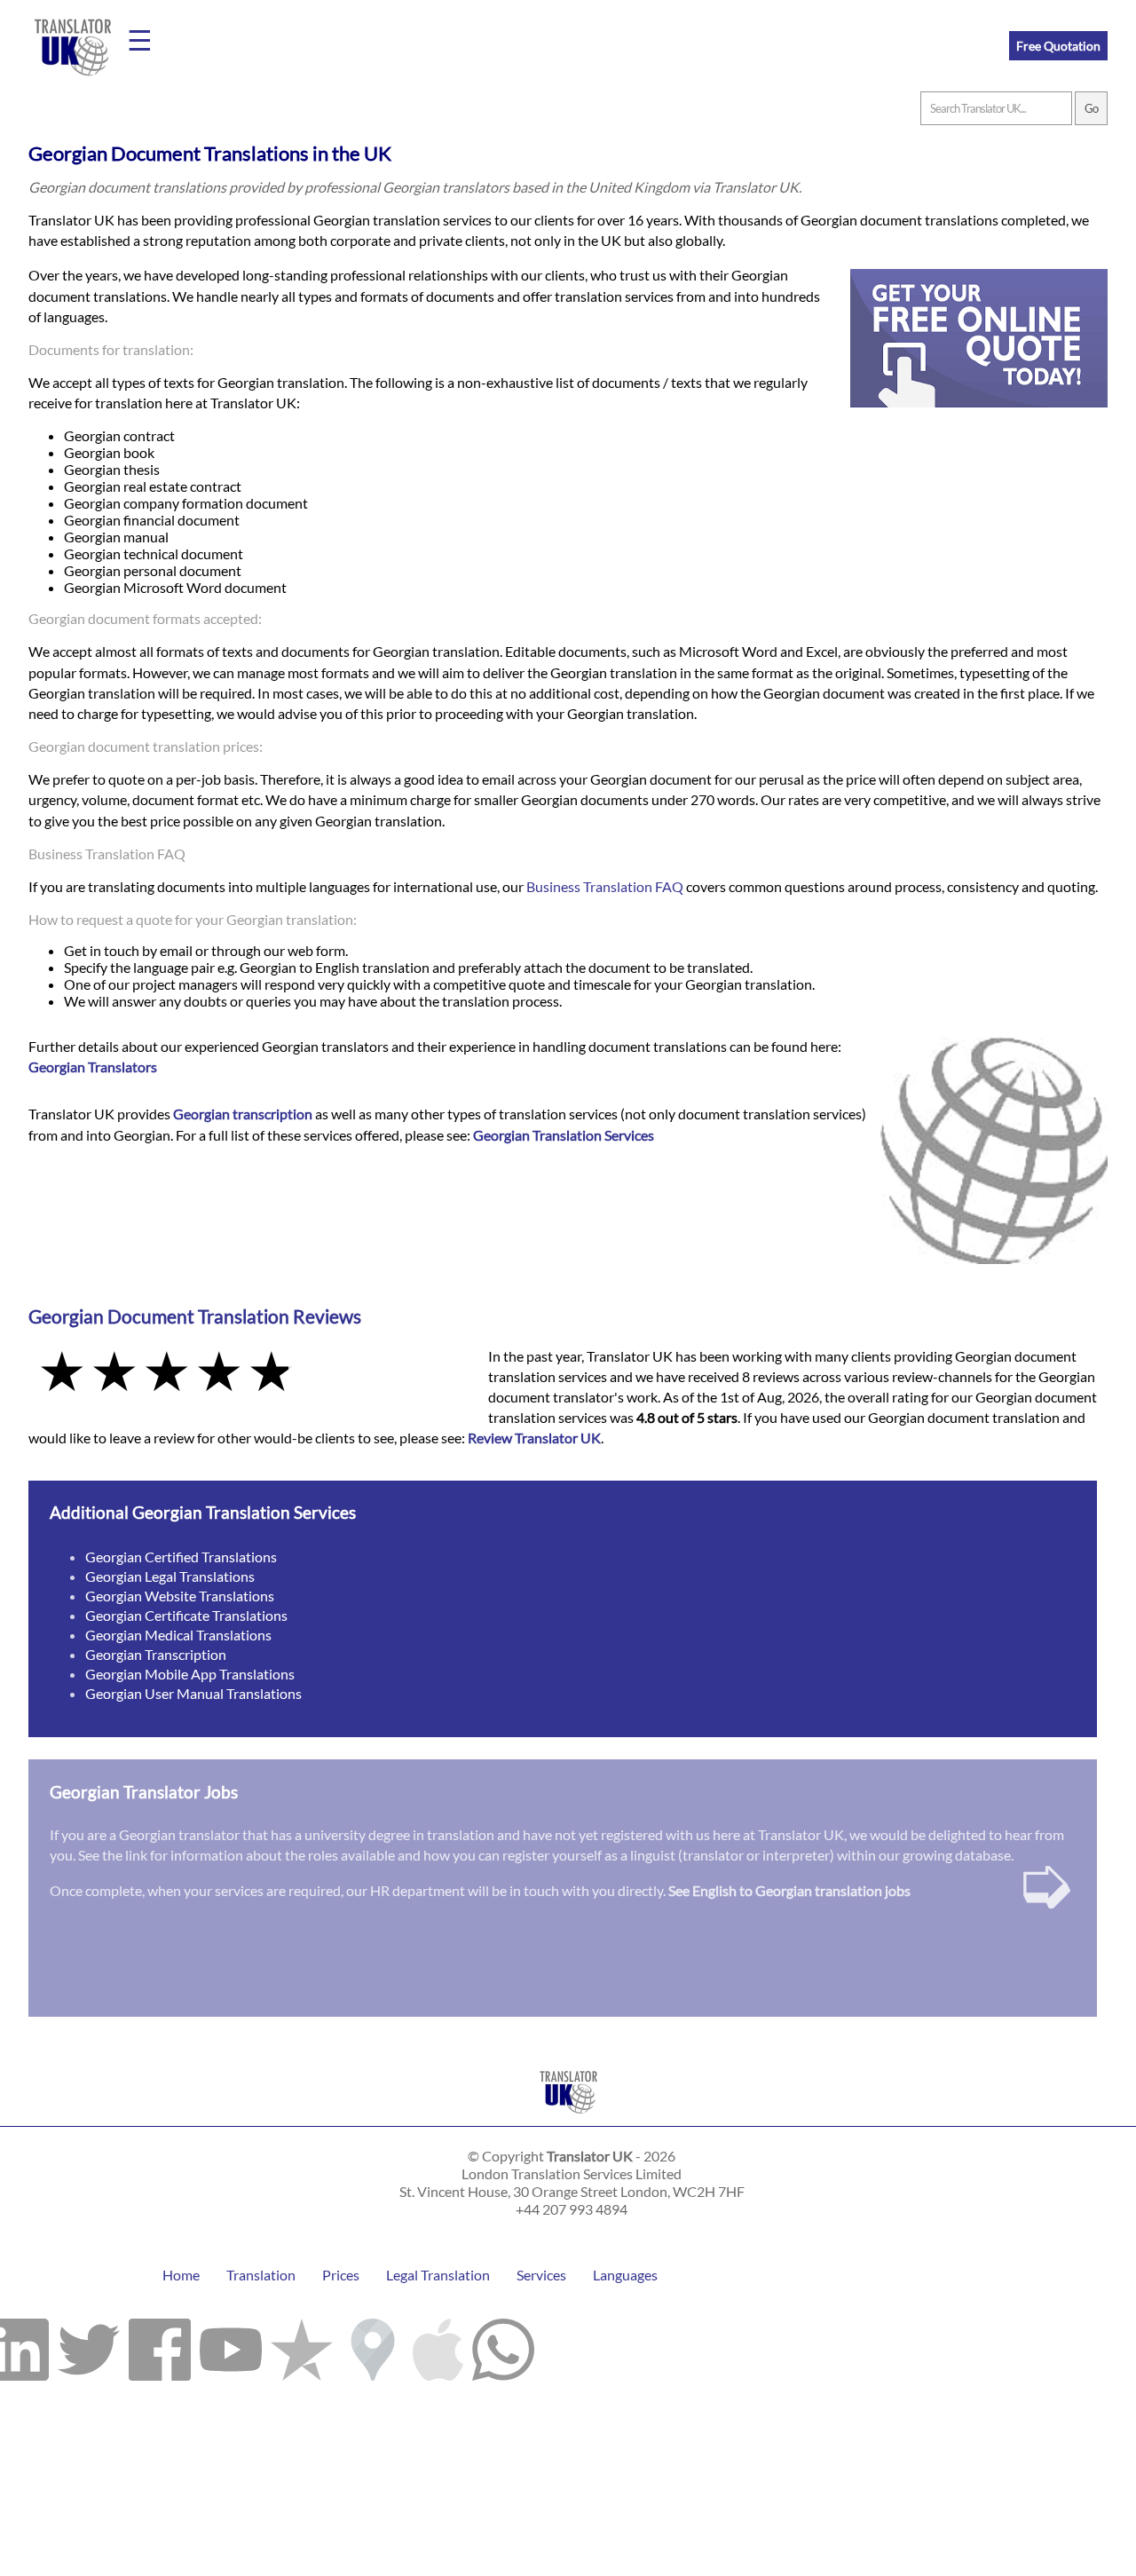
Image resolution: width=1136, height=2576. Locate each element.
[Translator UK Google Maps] (373, 2345)
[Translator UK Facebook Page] (160, 2345)
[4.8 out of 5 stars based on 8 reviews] (246, 1373)
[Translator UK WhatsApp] (503, 2345)
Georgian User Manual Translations (193, 1693)
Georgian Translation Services (564, 1135)
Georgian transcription (243, 1114)
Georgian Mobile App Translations (190, 1674)
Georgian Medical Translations (178, 1635)
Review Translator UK (534, 1438)
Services (541, 2275)
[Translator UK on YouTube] (231, 2345)
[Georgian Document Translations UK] (568, 2118)
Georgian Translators (93, 1067)
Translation (261, 2275)
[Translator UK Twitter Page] (89, 2345)
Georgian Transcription (156, 1654)
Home (181, 2275)
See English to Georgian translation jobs (789, 1890)
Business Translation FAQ (605, 886)
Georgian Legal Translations (170, 1576)
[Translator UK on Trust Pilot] (302, 2345)
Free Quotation (1058, 46)
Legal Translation (438, 2275)
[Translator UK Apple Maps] (438, 2345)
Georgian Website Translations (180, 1596)
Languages (625, 2275)
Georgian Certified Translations (181, 1557)
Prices (341, 2275)
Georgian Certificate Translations (186, 1615)
